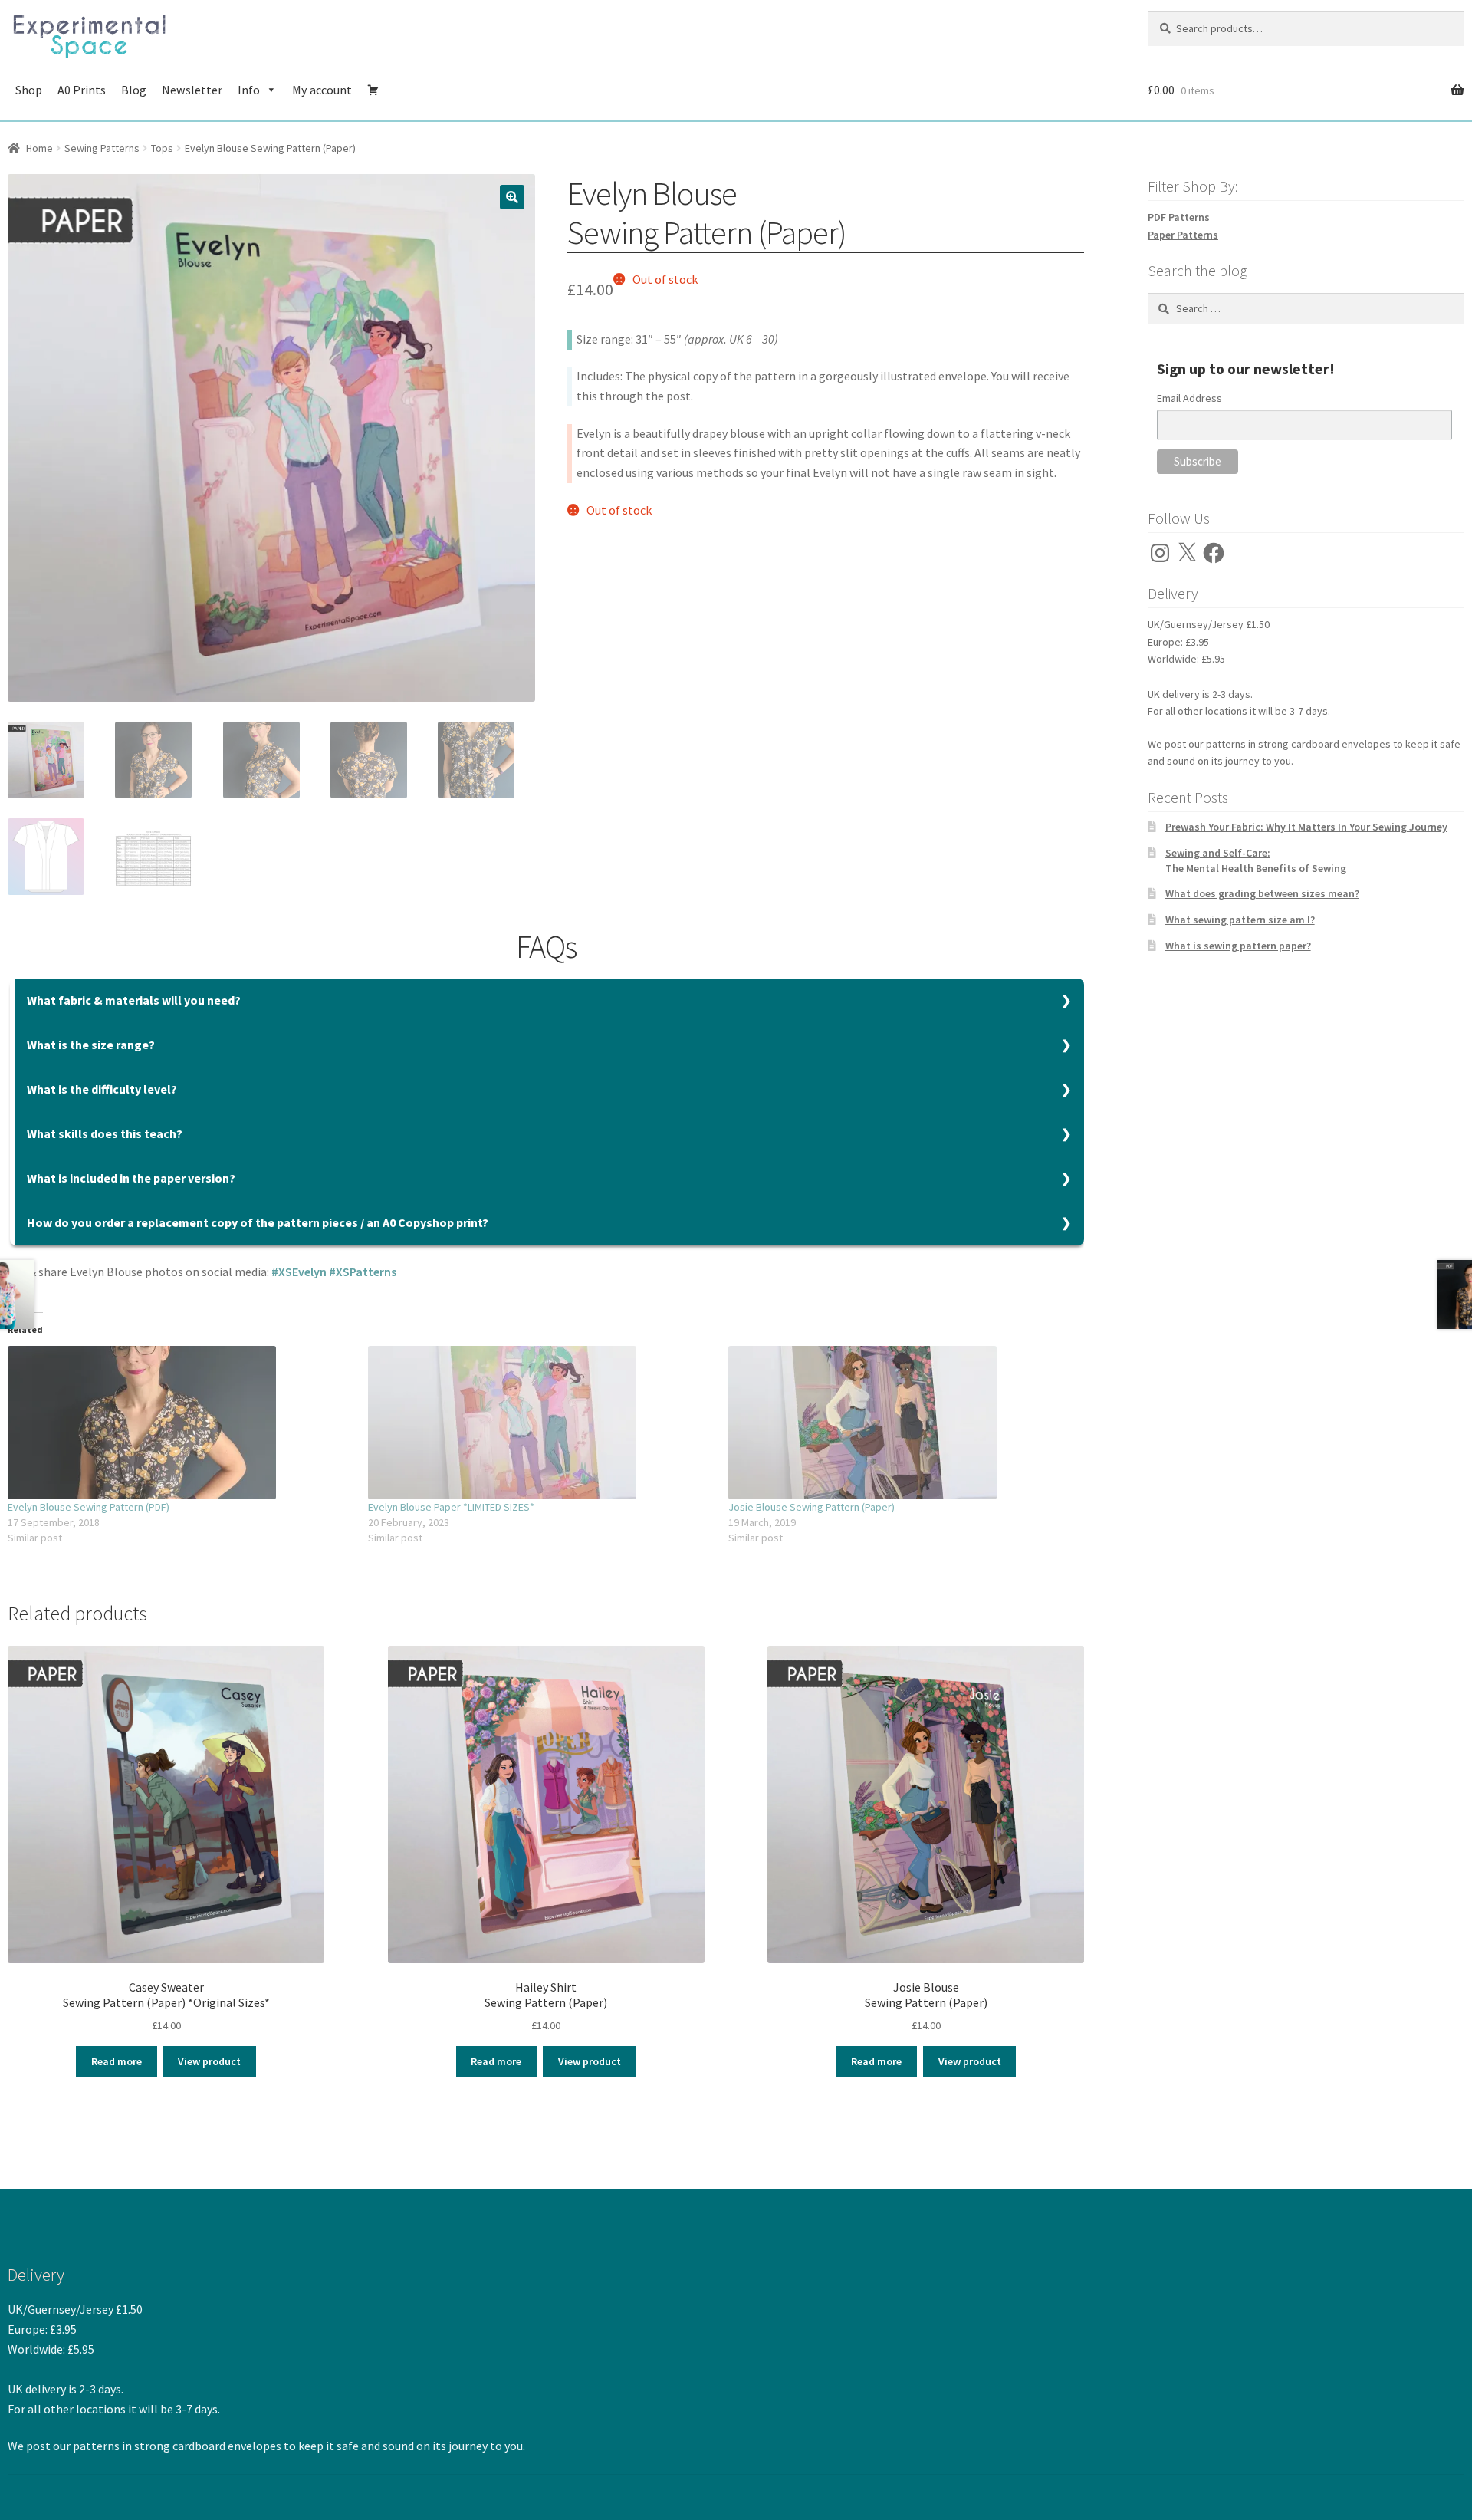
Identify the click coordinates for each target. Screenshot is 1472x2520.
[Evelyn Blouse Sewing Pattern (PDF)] (180, 1423)
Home (39, 148)
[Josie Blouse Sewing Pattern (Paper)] (901, 1423)
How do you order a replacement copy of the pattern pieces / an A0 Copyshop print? (258, 1222)
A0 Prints (82, 90)
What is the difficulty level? (102, 1089)
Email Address (1189, 398)
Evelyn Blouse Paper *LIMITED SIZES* (451, 1507)
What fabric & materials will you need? (134, 1000)
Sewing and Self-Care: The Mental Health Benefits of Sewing (1256, 860)
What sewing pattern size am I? (1240, 920)
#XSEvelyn (299, 1272)
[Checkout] (373, 90)
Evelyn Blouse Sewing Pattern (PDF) (89, 1507)
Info (249, 90)
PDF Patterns (1179, 217)
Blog (134, 90)
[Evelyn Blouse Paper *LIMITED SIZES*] (540, 1423)
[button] (512, 197)
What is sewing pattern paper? (1238, 946)
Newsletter (192, 90)
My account (322, 90)
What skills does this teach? (105, 1133)
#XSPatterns (363, 1272)
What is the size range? (91, 1045)
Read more (117, 2061)
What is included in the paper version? (131, 1178)
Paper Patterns (1183, 235)
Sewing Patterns (102, 148)
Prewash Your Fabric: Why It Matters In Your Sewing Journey (1306, 827)
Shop (29, 90)
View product (209, 2061)
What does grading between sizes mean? (1262, 893)
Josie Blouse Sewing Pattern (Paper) (812, 1507)
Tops (162, 148)
